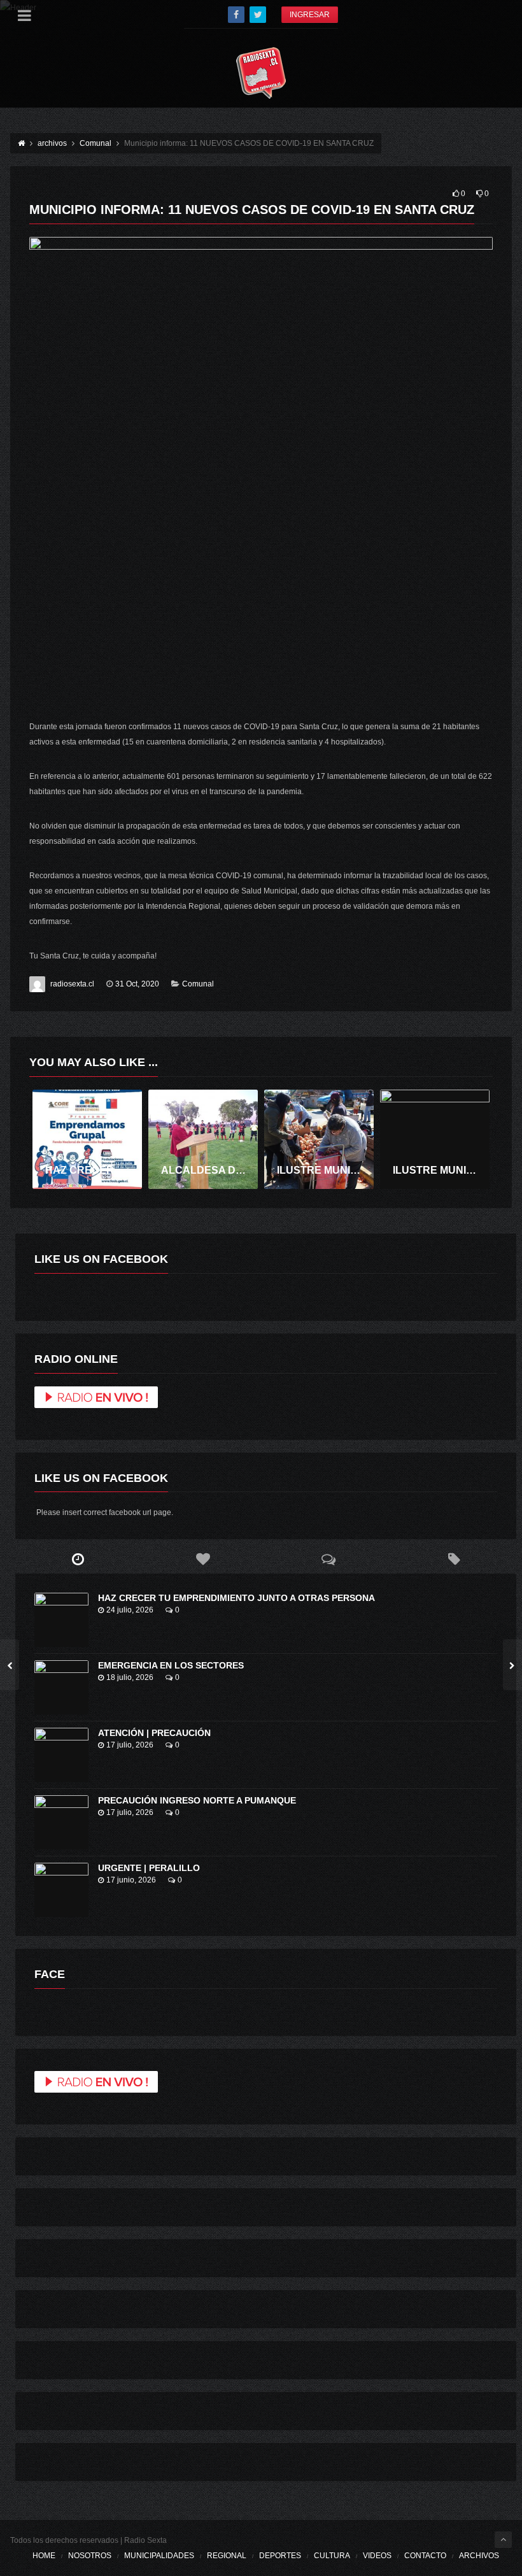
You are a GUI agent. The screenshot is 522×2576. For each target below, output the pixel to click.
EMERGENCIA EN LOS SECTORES (171, 1665)
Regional (227, 2556)
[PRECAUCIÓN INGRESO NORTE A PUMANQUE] (61, 1822)
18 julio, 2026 (130, 1677)
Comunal (198, 984)
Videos (377, 2556)
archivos (479, 2556)
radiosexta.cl (72, 984)
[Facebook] (236, 15)
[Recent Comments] (329, 1560)
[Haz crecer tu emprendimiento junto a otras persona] (61, 1620)
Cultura (332, 2556)
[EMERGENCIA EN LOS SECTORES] (61, 1687)
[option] (87, 1140)
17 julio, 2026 (130, 1745)
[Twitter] (258, 15)
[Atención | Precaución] (61, 1755)
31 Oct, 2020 (137, 984)
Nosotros (90, 2556)
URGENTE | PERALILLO (149, 1868)
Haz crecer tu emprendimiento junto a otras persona (236, 1598)
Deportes (280, 2556)
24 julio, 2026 (130, 1610)
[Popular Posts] (203, 1560)
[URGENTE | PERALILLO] (61, 1890)
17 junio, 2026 (131, 1880)
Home (44, 2556)
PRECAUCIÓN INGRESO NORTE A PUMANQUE (197, 1800)
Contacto (425, 2556)
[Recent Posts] (78, 1560)
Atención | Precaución (154, 1733)
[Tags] (454, 1560)
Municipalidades (159, 2556)
